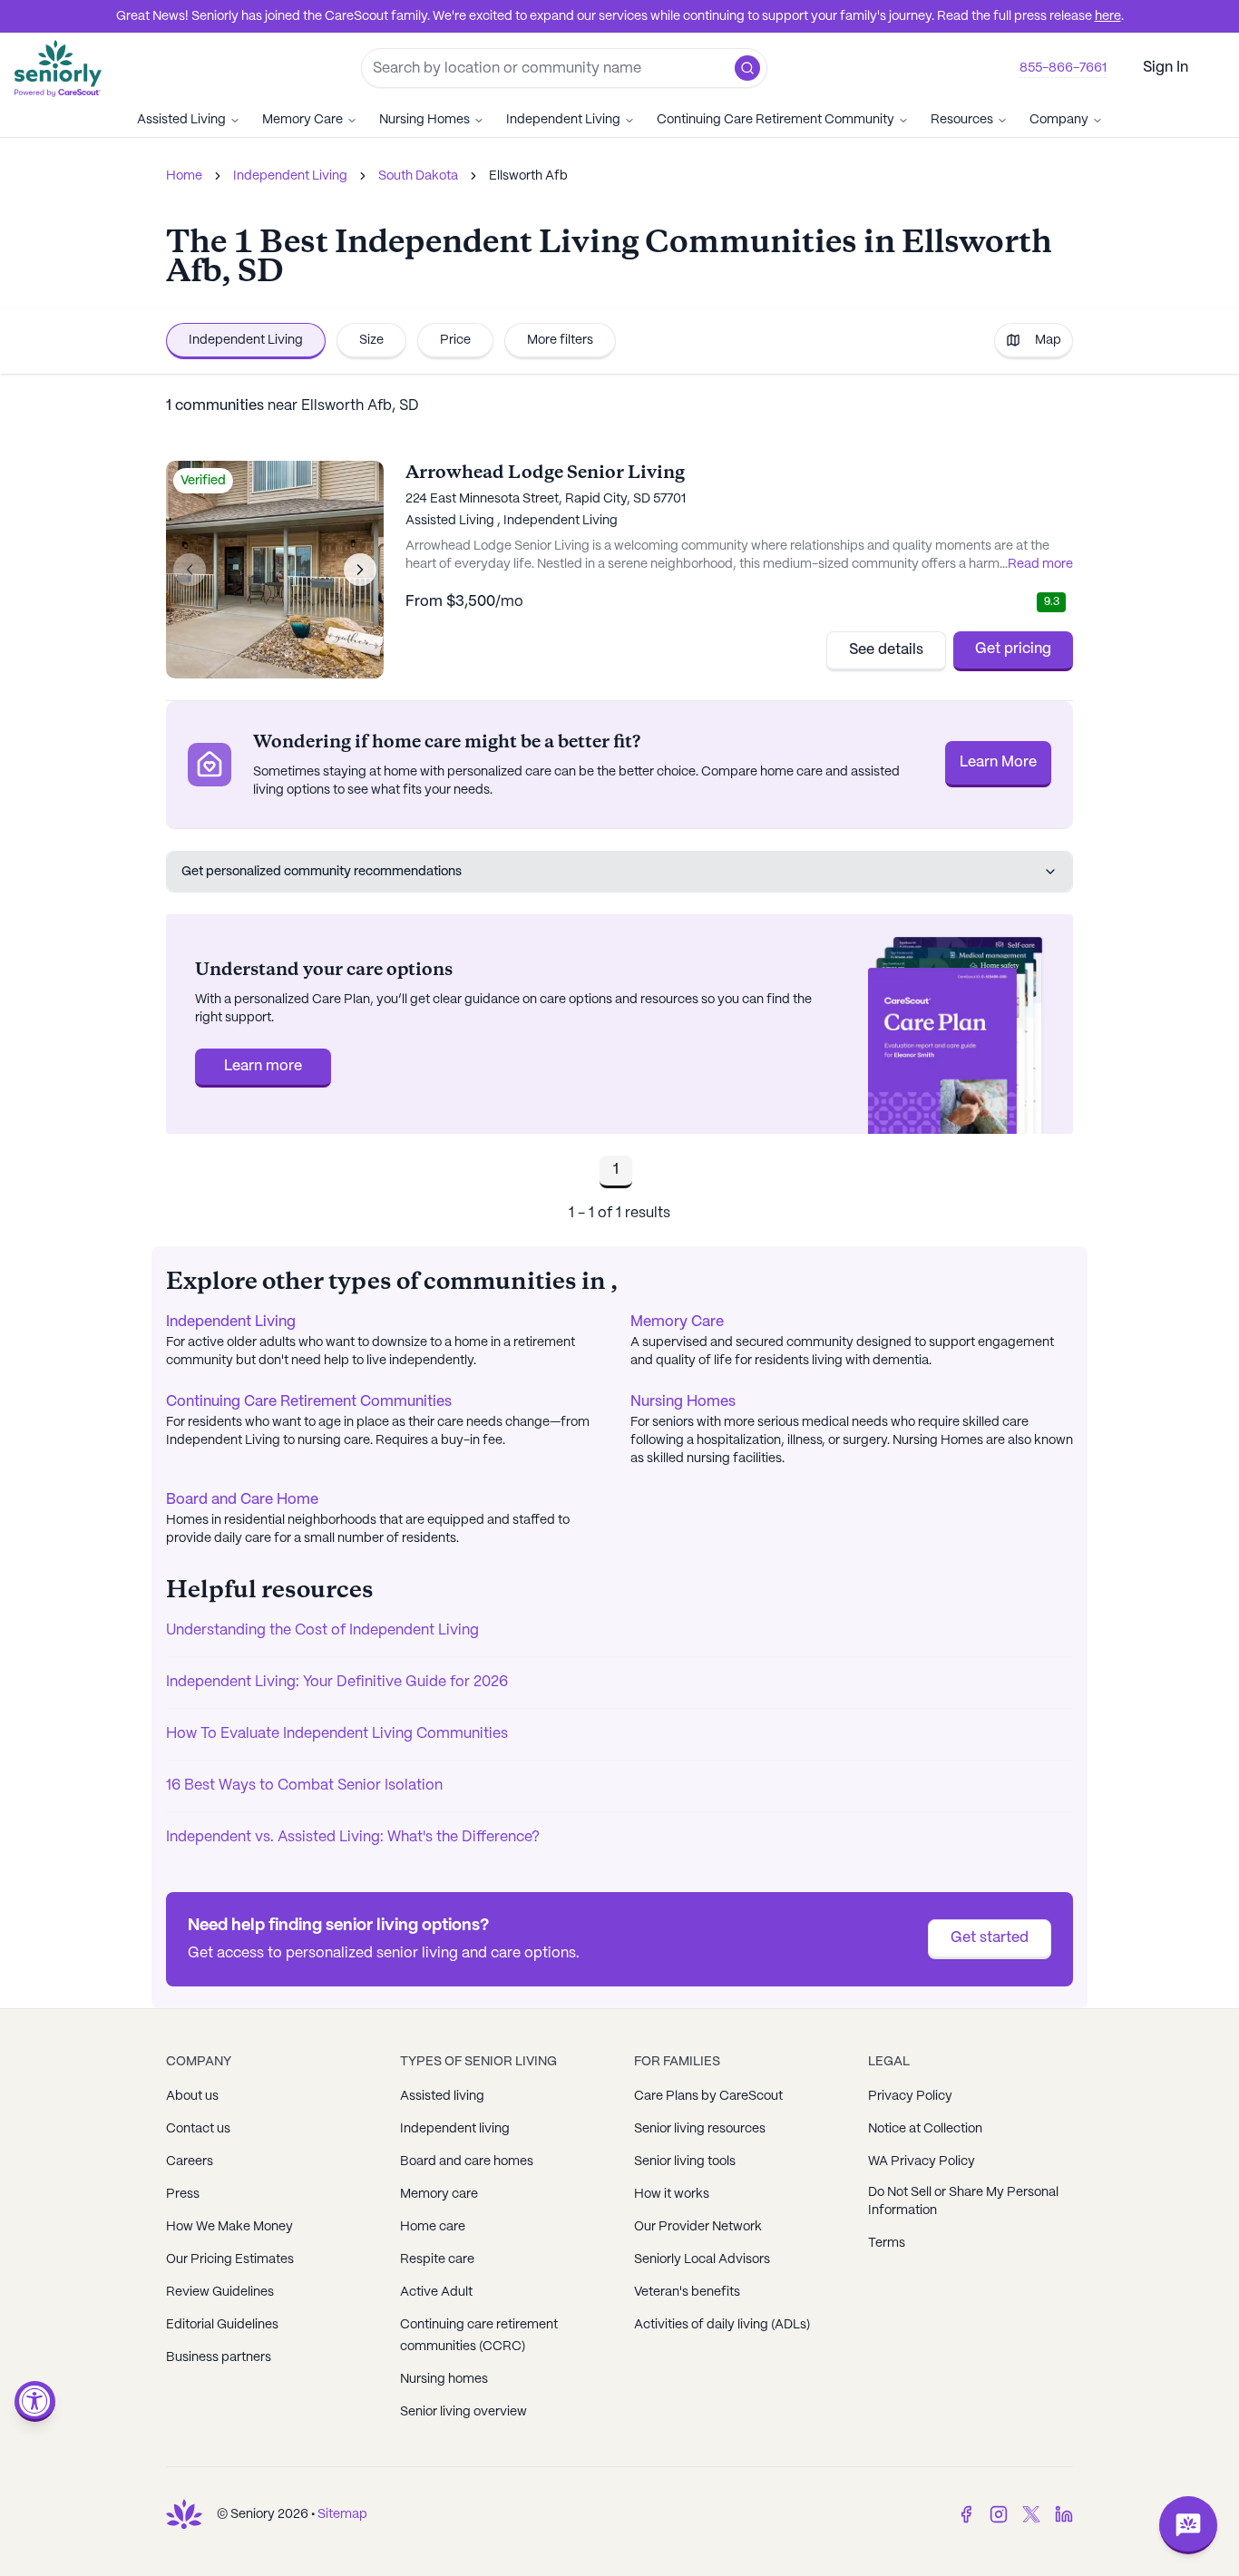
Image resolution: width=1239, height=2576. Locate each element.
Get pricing (1013, 649)
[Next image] (360, 570)
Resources (962, 120)
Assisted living (442, 2096)
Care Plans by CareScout (708, 2096)
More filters (560, 340)
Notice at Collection (925, 2129)
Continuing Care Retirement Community (776, 120)
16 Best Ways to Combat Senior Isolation (304, 1786)
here (1108, 16)
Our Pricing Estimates (230, 2259)
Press (183, 2194)
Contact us (198, 2129)
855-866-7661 (1063, 68)
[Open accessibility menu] (35, 2401)
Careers (190, 2161)
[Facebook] (966, 2514)
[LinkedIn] (1064, 2514)
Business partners (219, 2357)
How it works (672, 2194)
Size (371, 340)
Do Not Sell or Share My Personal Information (963, 2201)
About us (192, 2096)
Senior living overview (463, 2412)
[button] (747, 68)
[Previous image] (190, 570)
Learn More (998, 762)
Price (455, 340)
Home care (433, 2227)
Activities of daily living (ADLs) (722, 2325)
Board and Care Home (242, 1500)
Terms (887, 2243)
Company (1059, 120)
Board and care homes (467, 2161)
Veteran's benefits (687, 2292)
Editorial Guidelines (222, 2325)
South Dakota (418, 176)
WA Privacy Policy (922, 2161)
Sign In (1166, 68)
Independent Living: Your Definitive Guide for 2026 (337, 1682)
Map (1048, 340)
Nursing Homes (424, 120)
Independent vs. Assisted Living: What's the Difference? (353, 1837)
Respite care (437, 2259)
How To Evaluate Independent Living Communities (337, 1734)
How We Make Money (229, 2227)
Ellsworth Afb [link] (528, 176)
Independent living (455, 2129)
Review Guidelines (220, 2292)
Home (184, 176)
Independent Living (563, 120)
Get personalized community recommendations (322, 872)
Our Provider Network (698, 2227)
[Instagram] (999, 2514)
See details (886, 650)
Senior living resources (700, 2129)
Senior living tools (685, 2161)
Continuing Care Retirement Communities (309, 1402)
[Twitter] (1031, 2514)
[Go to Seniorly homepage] (184, 2514)
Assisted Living (181, 120)
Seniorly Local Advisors (702, 2259)
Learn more (263, 1066)
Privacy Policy (910, 2096)
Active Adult (436, 2292)
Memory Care (302, 120)
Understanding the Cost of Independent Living (322, 1630)
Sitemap (342, 2514)
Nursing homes (444, 2379)
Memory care (439, 2194)
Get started (990, 1938)
